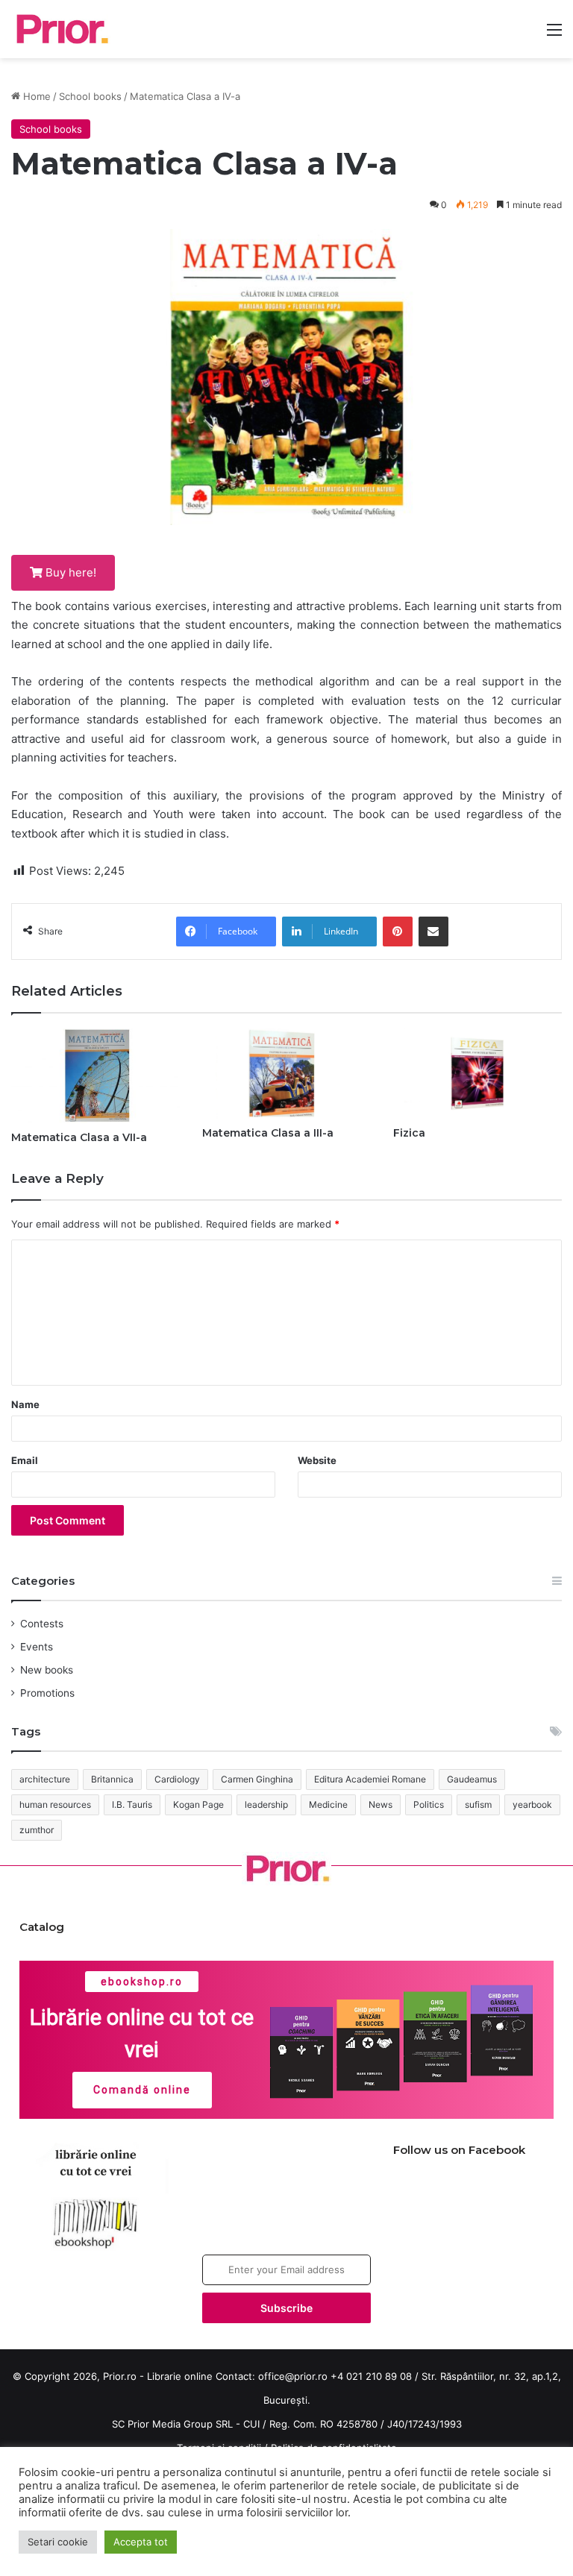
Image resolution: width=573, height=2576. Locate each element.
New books (47, 1670)
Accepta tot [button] (141, 2542)
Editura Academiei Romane (370, 1779)
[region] (286, 2040)
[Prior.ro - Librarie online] (61, 29)
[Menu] (554, 35)
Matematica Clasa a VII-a (79, 1137)
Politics (429, 1804)
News (381, 1804)
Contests (42, 1624)
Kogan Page (198, 1804)
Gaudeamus (472, 1779)
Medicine (328, 1804)
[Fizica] (477, 1074)
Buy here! (69, 572)
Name (25, 1404)
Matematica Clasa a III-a (268, 1133)
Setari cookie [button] (58, 2542)
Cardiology (177, 1779)
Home (35, 96)
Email (25, 1460)
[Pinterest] (398, 932)
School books (90, 96)
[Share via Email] (433, 932)
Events (37, 1647)
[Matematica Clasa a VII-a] (95, 1076)
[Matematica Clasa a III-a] (286, 1074)
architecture (45, 1779)
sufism (478, 1804)
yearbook (532, 1804)
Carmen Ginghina (257, 1779)
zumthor (37, 1830)
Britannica (112, 1779)
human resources (55, 1804)
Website (317, 1460)
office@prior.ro (293, 2376)
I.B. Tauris (132, 1804)
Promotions (47, 1693)
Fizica (409, 1133)
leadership (266, 1804)
